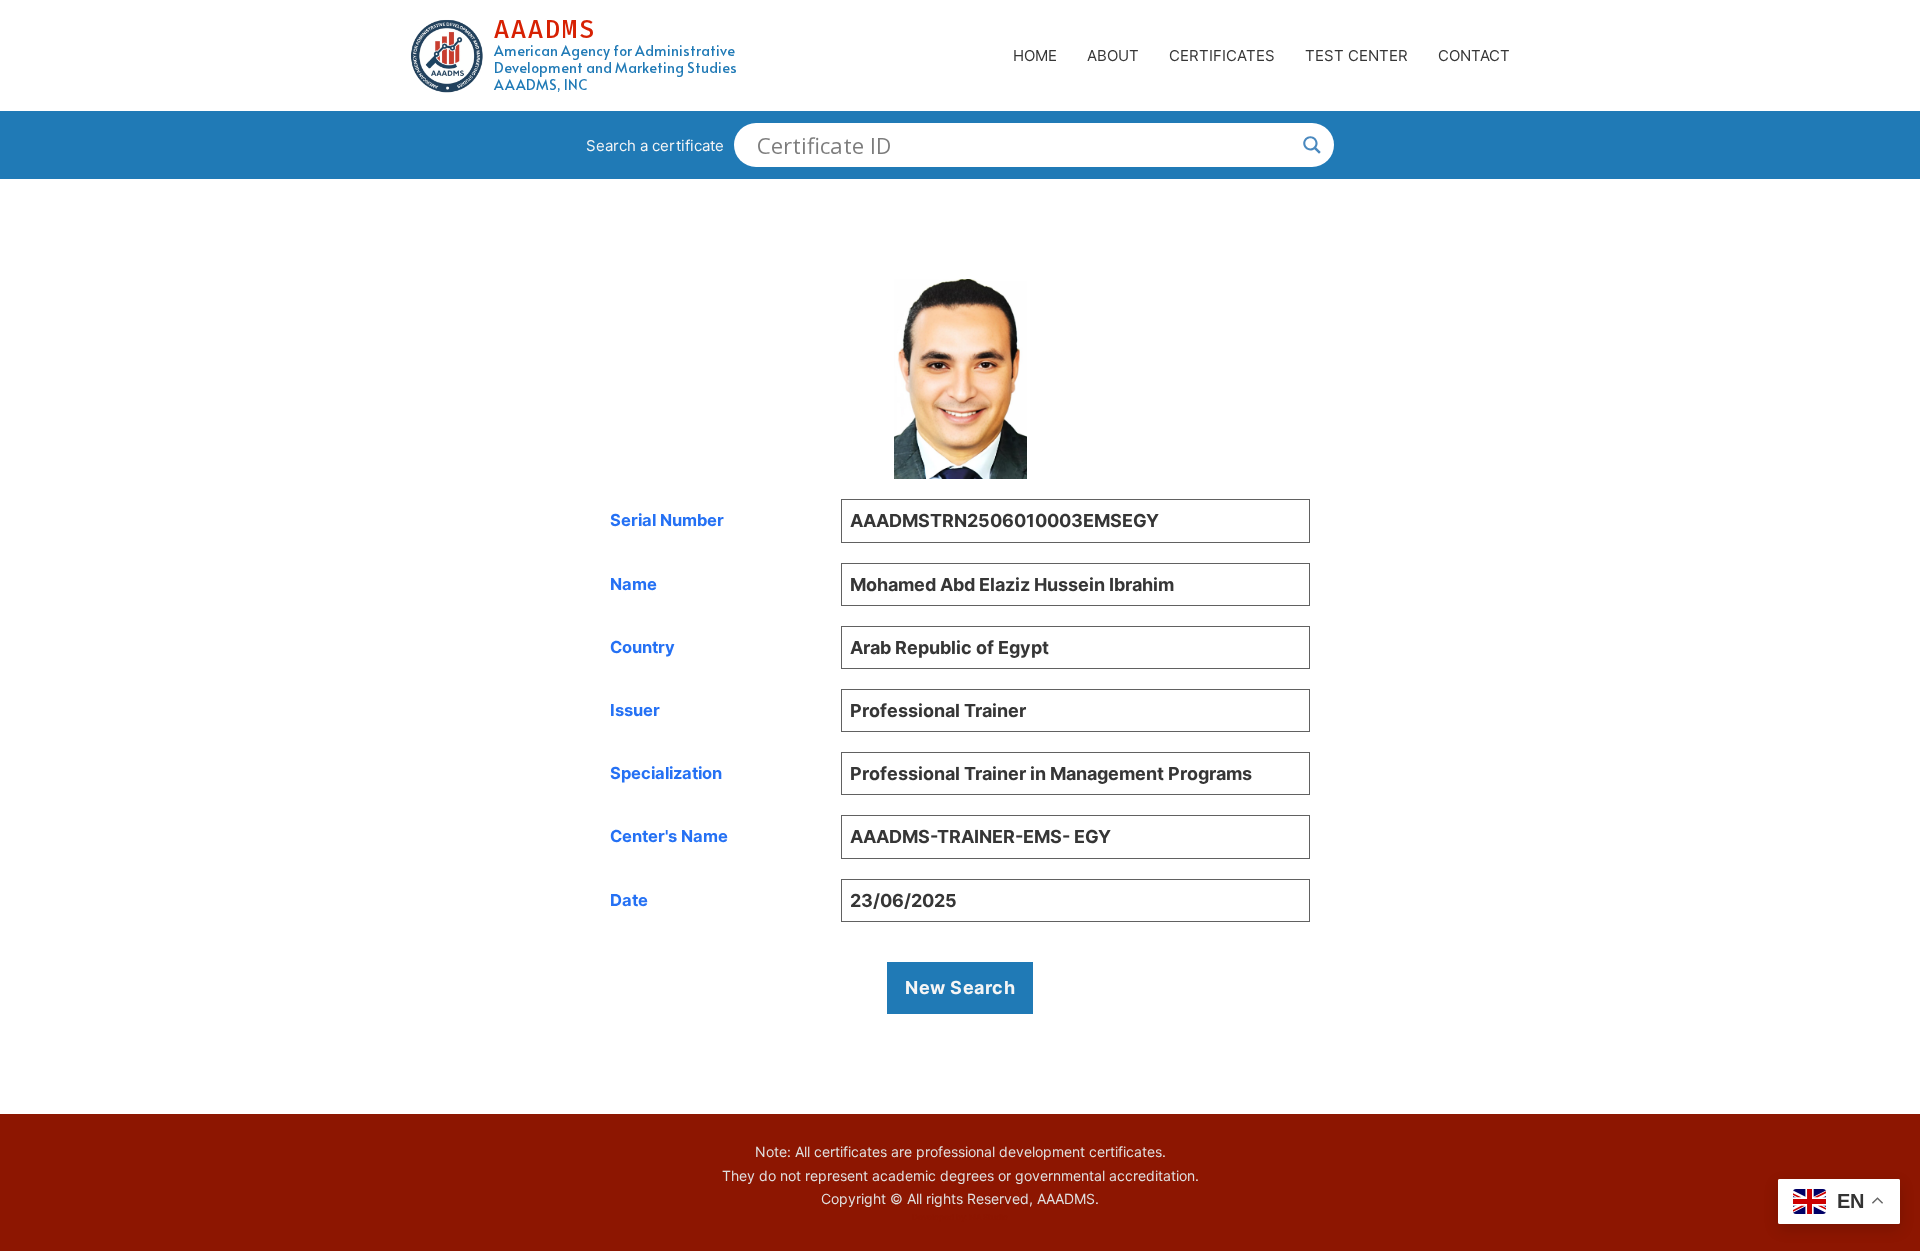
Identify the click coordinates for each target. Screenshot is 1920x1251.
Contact (1474, 55)
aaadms (545, 30)
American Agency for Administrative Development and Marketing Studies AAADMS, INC (615, 68)
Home (1035, 55)
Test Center (1356, 55)
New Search (960, 987)
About (1113, 55)
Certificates (1222, 55)
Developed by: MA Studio (960, 1217)
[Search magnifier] (1312, 145)
